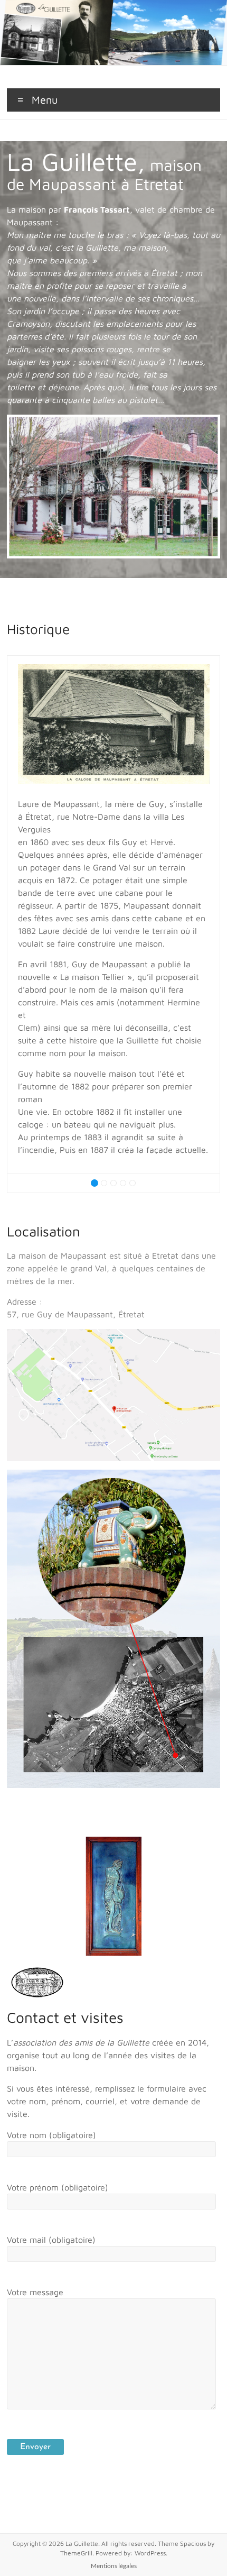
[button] (19, 924)
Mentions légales (114, 2566)
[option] (114, 914)
